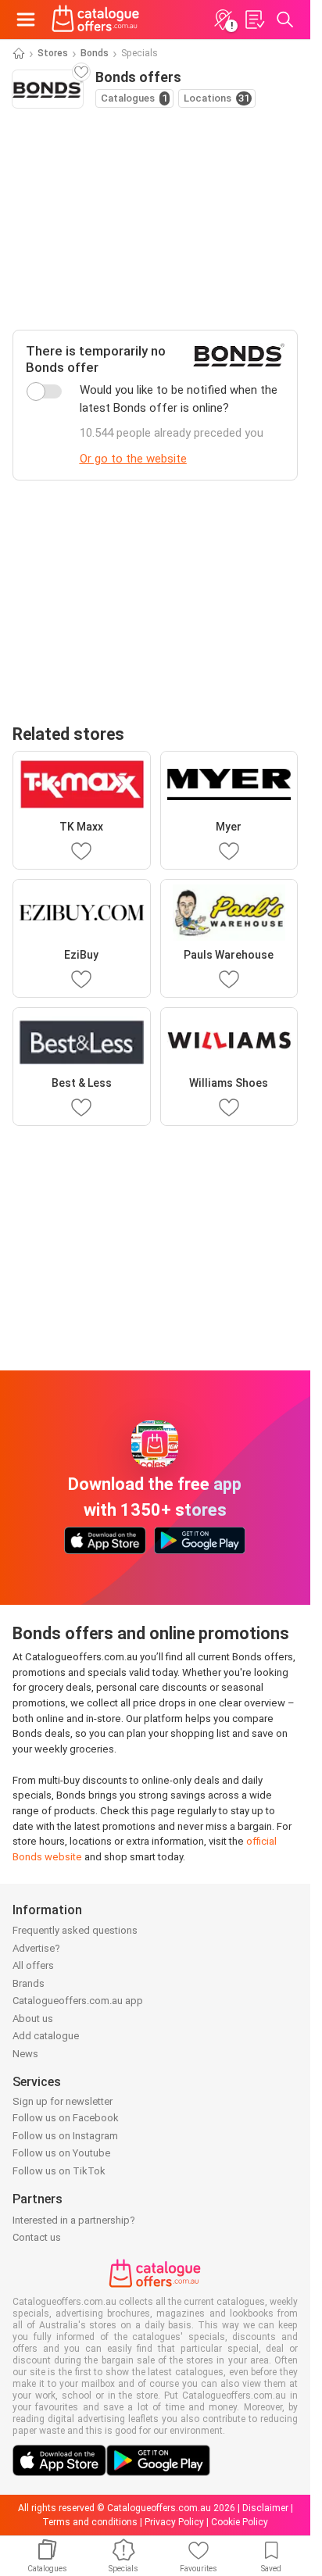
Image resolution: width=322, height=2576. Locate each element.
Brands (29, 1983)
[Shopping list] (254, 20)
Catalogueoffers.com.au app (78, 2001)
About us (33, 2019)
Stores (53, 53)
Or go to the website (133, 459)
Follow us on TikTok (59, 2171)
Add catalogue (46, 2036)
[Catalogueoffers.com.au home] (96, 20)
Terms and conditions (90, 2522)
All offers (33, 1965)
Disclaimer (265, 2508)
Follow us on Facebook (66, 2118)
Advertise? (36, 1948)
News (25, 2054)
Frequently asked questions (75, 1930)
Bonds (95, 53)
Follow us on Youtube (61, 2153)
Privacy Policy (174, 2522)
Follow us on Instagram (65, 2136)
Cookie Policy (240, 2522)
